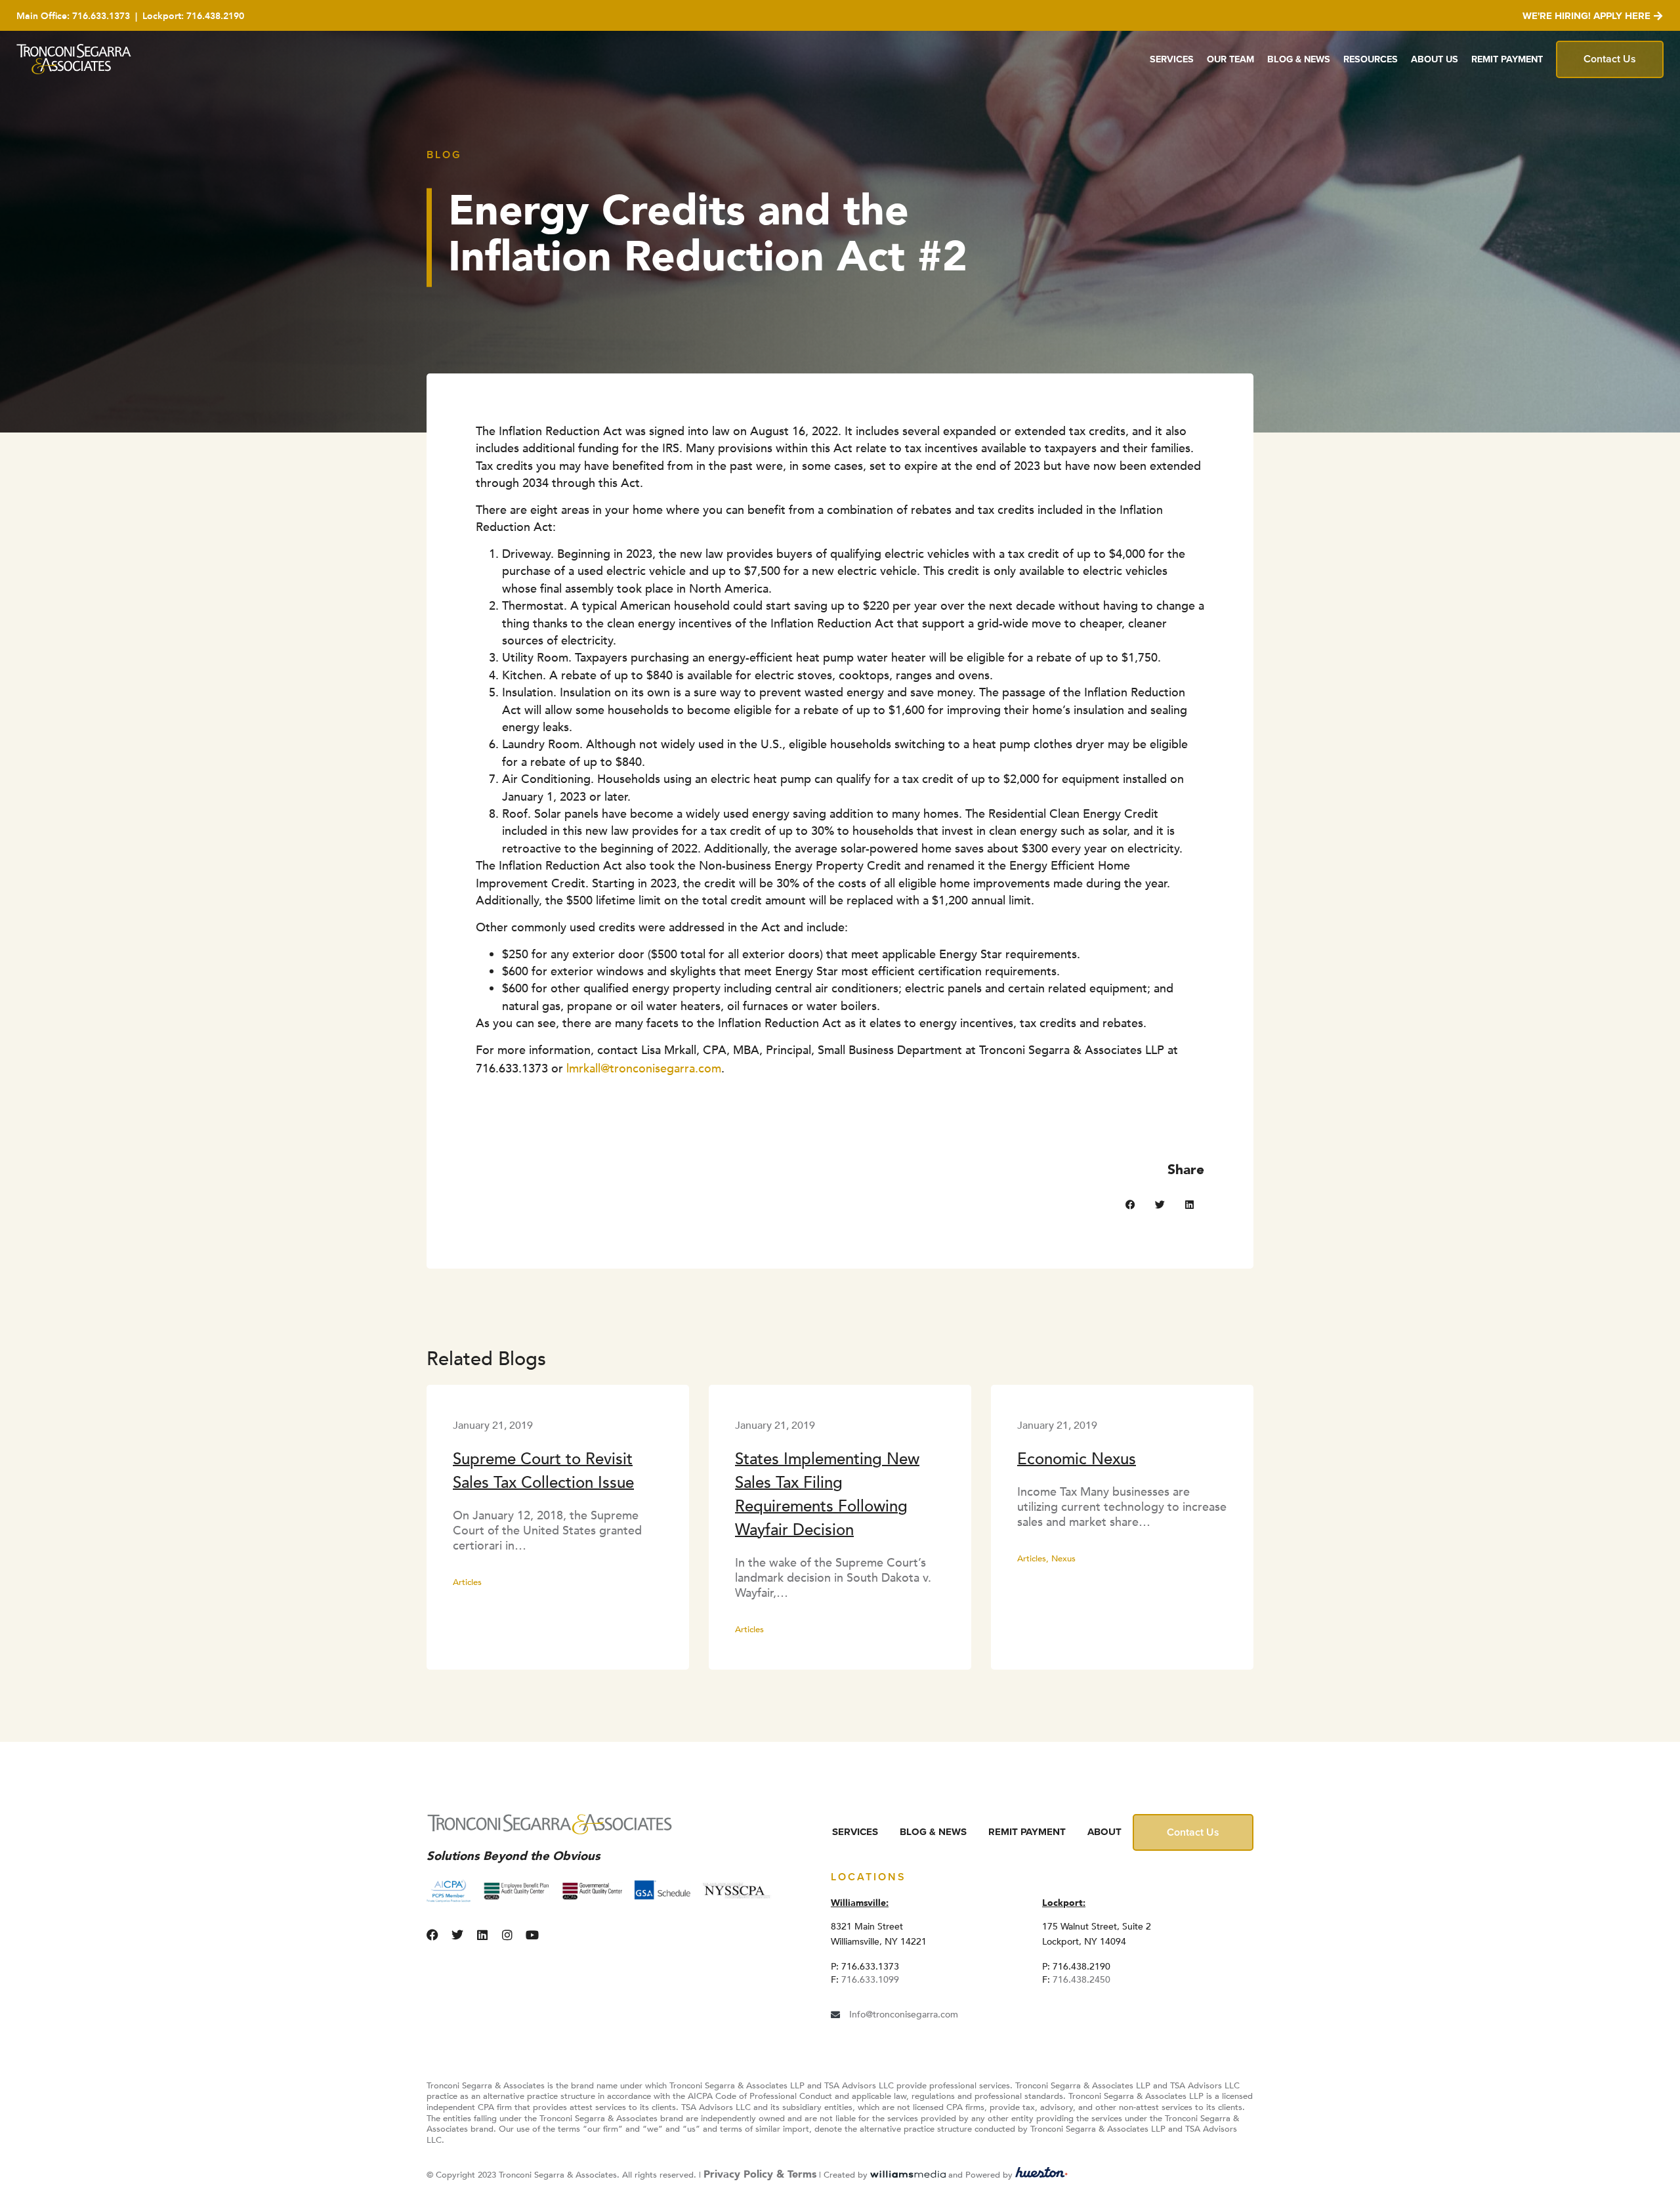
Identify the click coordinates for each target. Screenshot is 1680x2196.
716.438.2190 (215, 16)
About (1104, 1832)
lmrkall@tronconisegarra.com (644, 1068)
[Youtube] (532, 1935)
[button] (1130, 1205)
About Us (1435, 59)
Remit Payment (1507, 59)
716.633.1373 (101, 16)
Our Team (1230, 59)
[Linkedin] (482, 1935)
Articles (467, 1582)
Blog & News (1299, 59)
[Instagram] (507, 1935)
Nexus (1063, 1559)
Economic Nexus (1077, 1459)
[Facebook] (432, 1935)
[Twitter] (457, 1935)
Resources (1371, 59)
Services (1172, 59)
